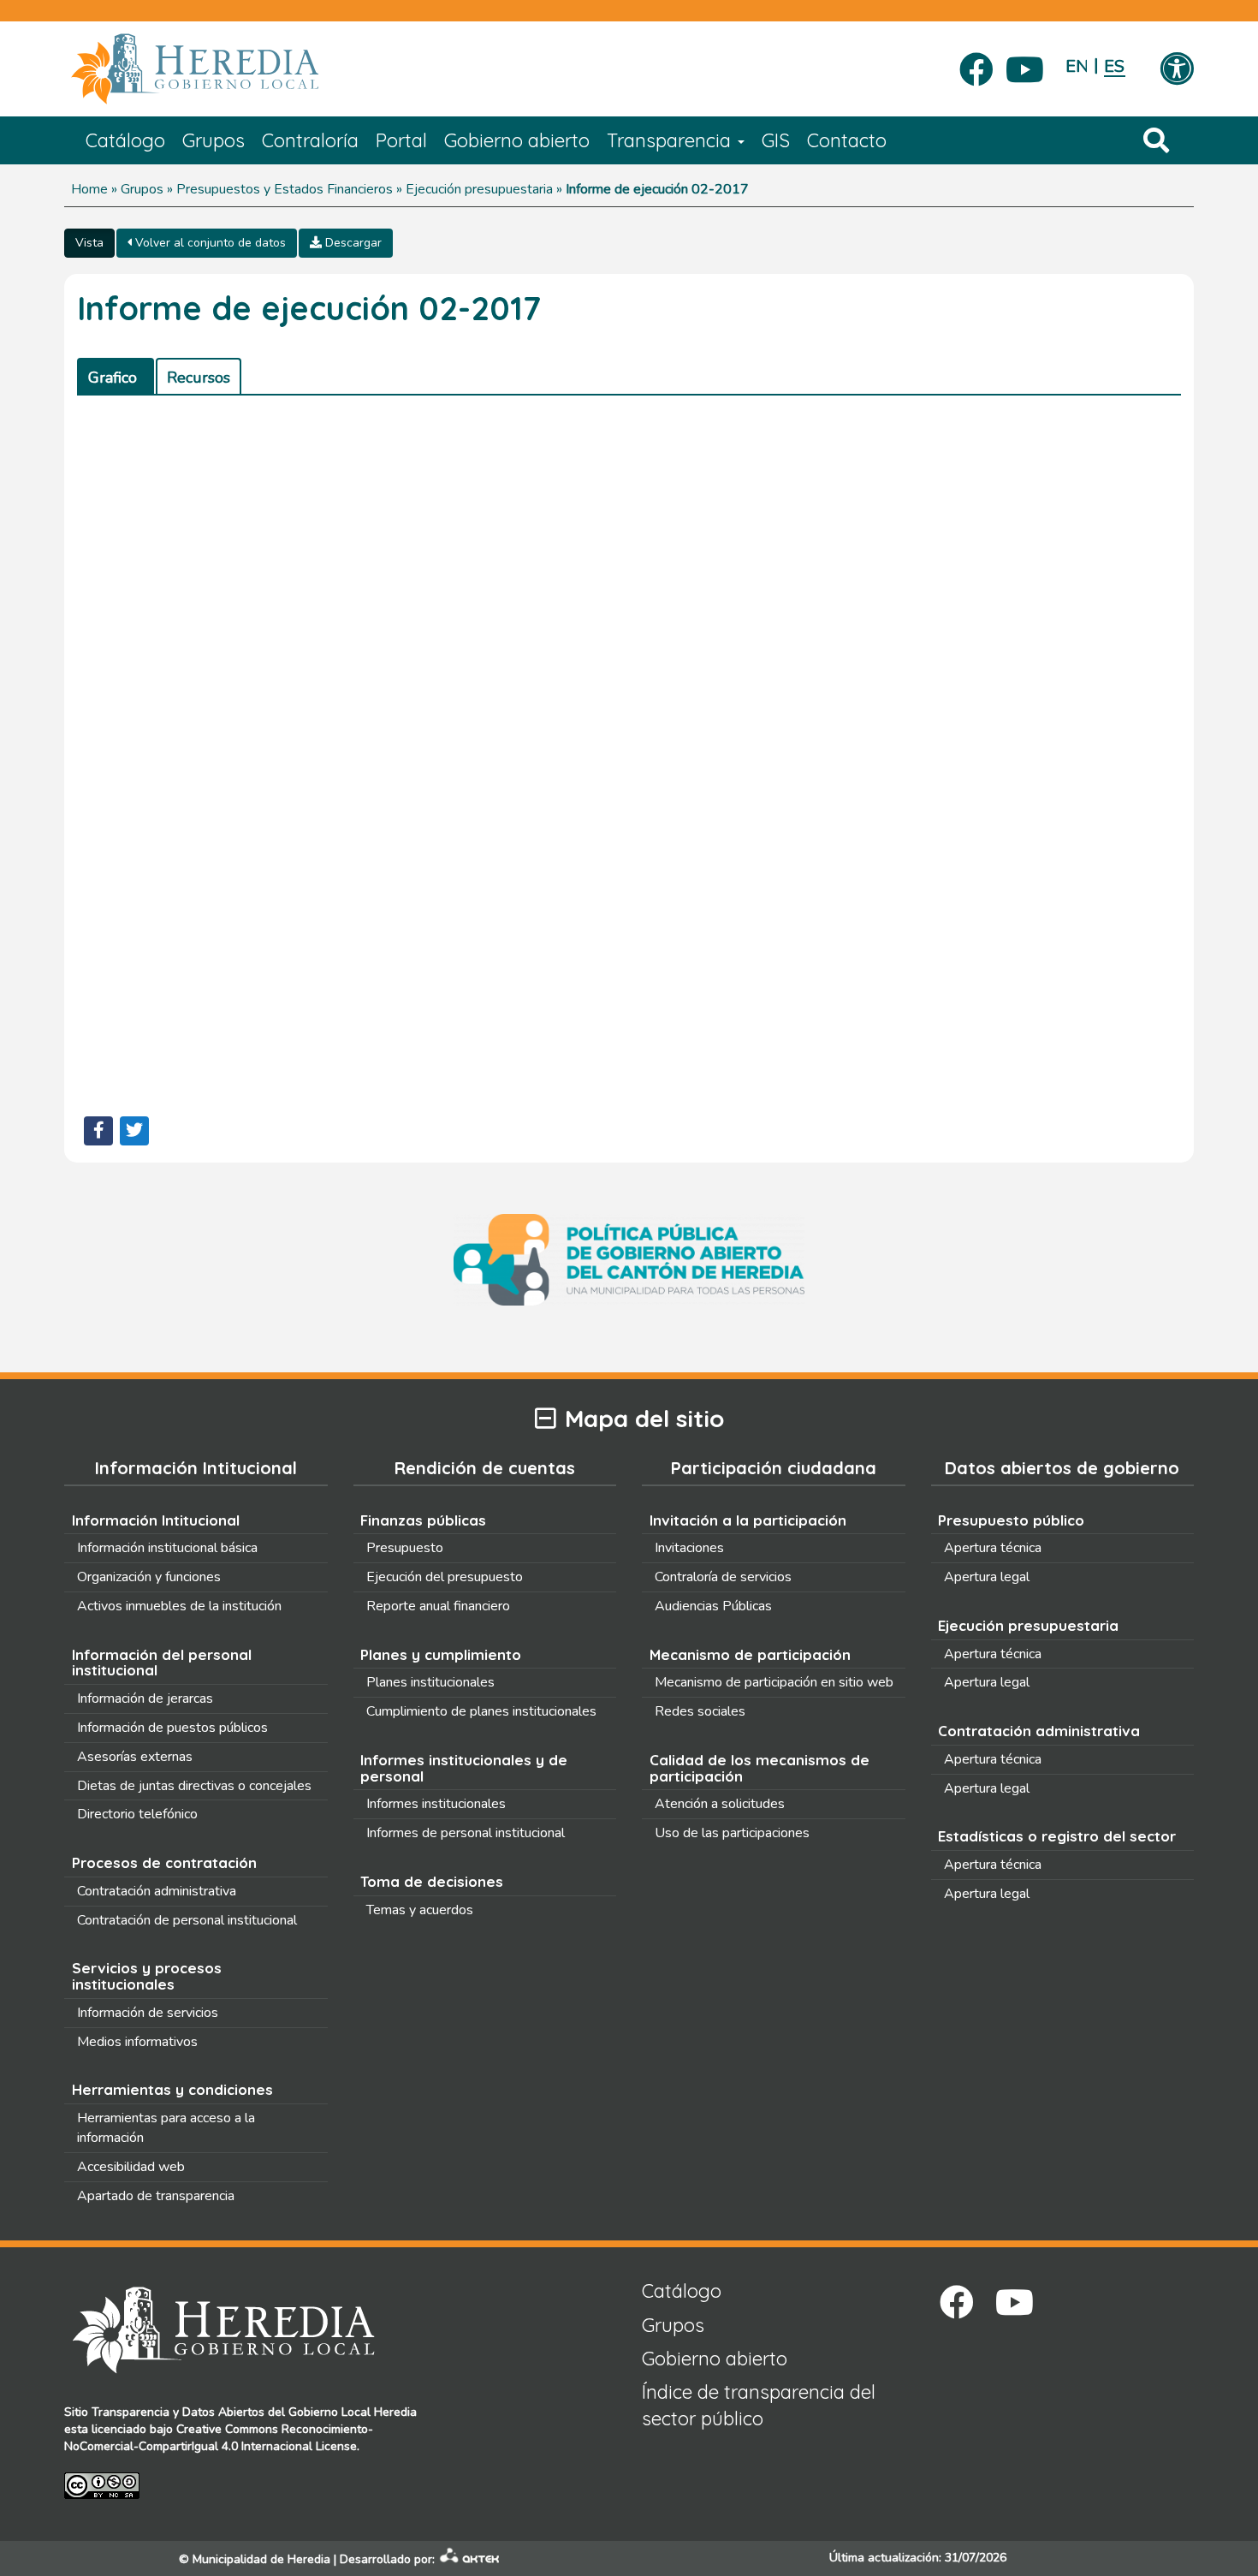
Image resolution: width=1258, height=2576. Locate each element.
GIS (776, 140)
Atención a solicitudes (720, 1804)
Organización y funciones (149, 1577)
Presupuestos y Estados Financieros (285, 189)
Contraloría (310, 140)
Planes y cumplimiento (441, 1654)
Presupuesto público (1011, 1520)
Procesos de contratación (164, 1862)
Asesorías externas (135, 1757)
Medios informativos (137, 2042)
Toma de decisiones (432, 1881)
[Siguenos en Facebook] (976, 64)
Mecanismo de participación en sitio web (774, 1682)
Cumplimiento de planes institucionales (481, 1711)
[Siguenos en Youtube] (1025, 64)
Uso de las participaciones (732, 1833)
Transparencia (671, 140)
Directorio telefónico (137, 1814)
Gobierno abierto (517, 140)
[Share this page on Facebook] (98, 1131)
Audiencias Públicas (713, 1606)
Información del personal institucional (162, 1663)
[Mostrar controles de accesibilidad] (1177, 70)
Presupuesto (405, 1548)
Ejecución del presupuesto (445, 1577)
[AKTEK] (470, 2559)
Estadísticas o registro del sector (1057, 1836)
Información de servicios (148, 2013)
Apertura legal (987, 1577)
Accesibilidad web (131, 2167)
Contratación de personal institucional (187, 1920)
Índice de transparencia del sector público (759, 2405)
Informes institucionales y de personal (464, 1768)
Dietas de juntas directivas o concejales (194, 1786)
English (1076, 66)
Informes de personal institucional (466, 1833)
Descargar (352, 243)
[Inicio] (220, 69)
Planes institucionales (430, 1682)
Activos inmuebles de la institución (179, 1606)
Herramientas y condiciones (172, 2089)
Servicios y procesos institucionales (147, 1976)
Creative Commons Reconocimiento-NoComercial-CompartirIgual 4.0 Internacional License (219, 2438)
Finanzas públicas (423, 1520)
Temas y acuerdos (420, 1910)
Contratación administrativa (157, 1891)
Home (89, 189)
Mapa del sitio (644, 1419)
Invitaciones (689, 1548)
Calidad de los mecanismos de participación (760, 1768)
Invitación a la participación (748, 1520)
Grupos (214, 140)
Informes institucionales (436, 1804)
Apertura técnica (993, 1548)
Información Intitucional (156, 1520)
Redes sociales (700, 1711)
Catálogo (125, 140)
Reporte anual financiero (438, 1606)
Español (1115, 66)
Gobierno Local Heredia (353, 2412)
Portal (401, 140)
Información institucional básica (167, 1548)
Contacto (847, 140)
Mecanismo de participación (750, 1654)
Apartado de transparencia (156, 2196)
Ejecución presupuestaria (479, 189)
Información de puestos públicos (172, 1728)
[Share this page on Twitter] (134, 1131)
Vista (89, 243)
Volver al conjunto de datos (209, 243)
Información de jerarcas (145, 1698)
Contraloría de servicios (723, 1577)
